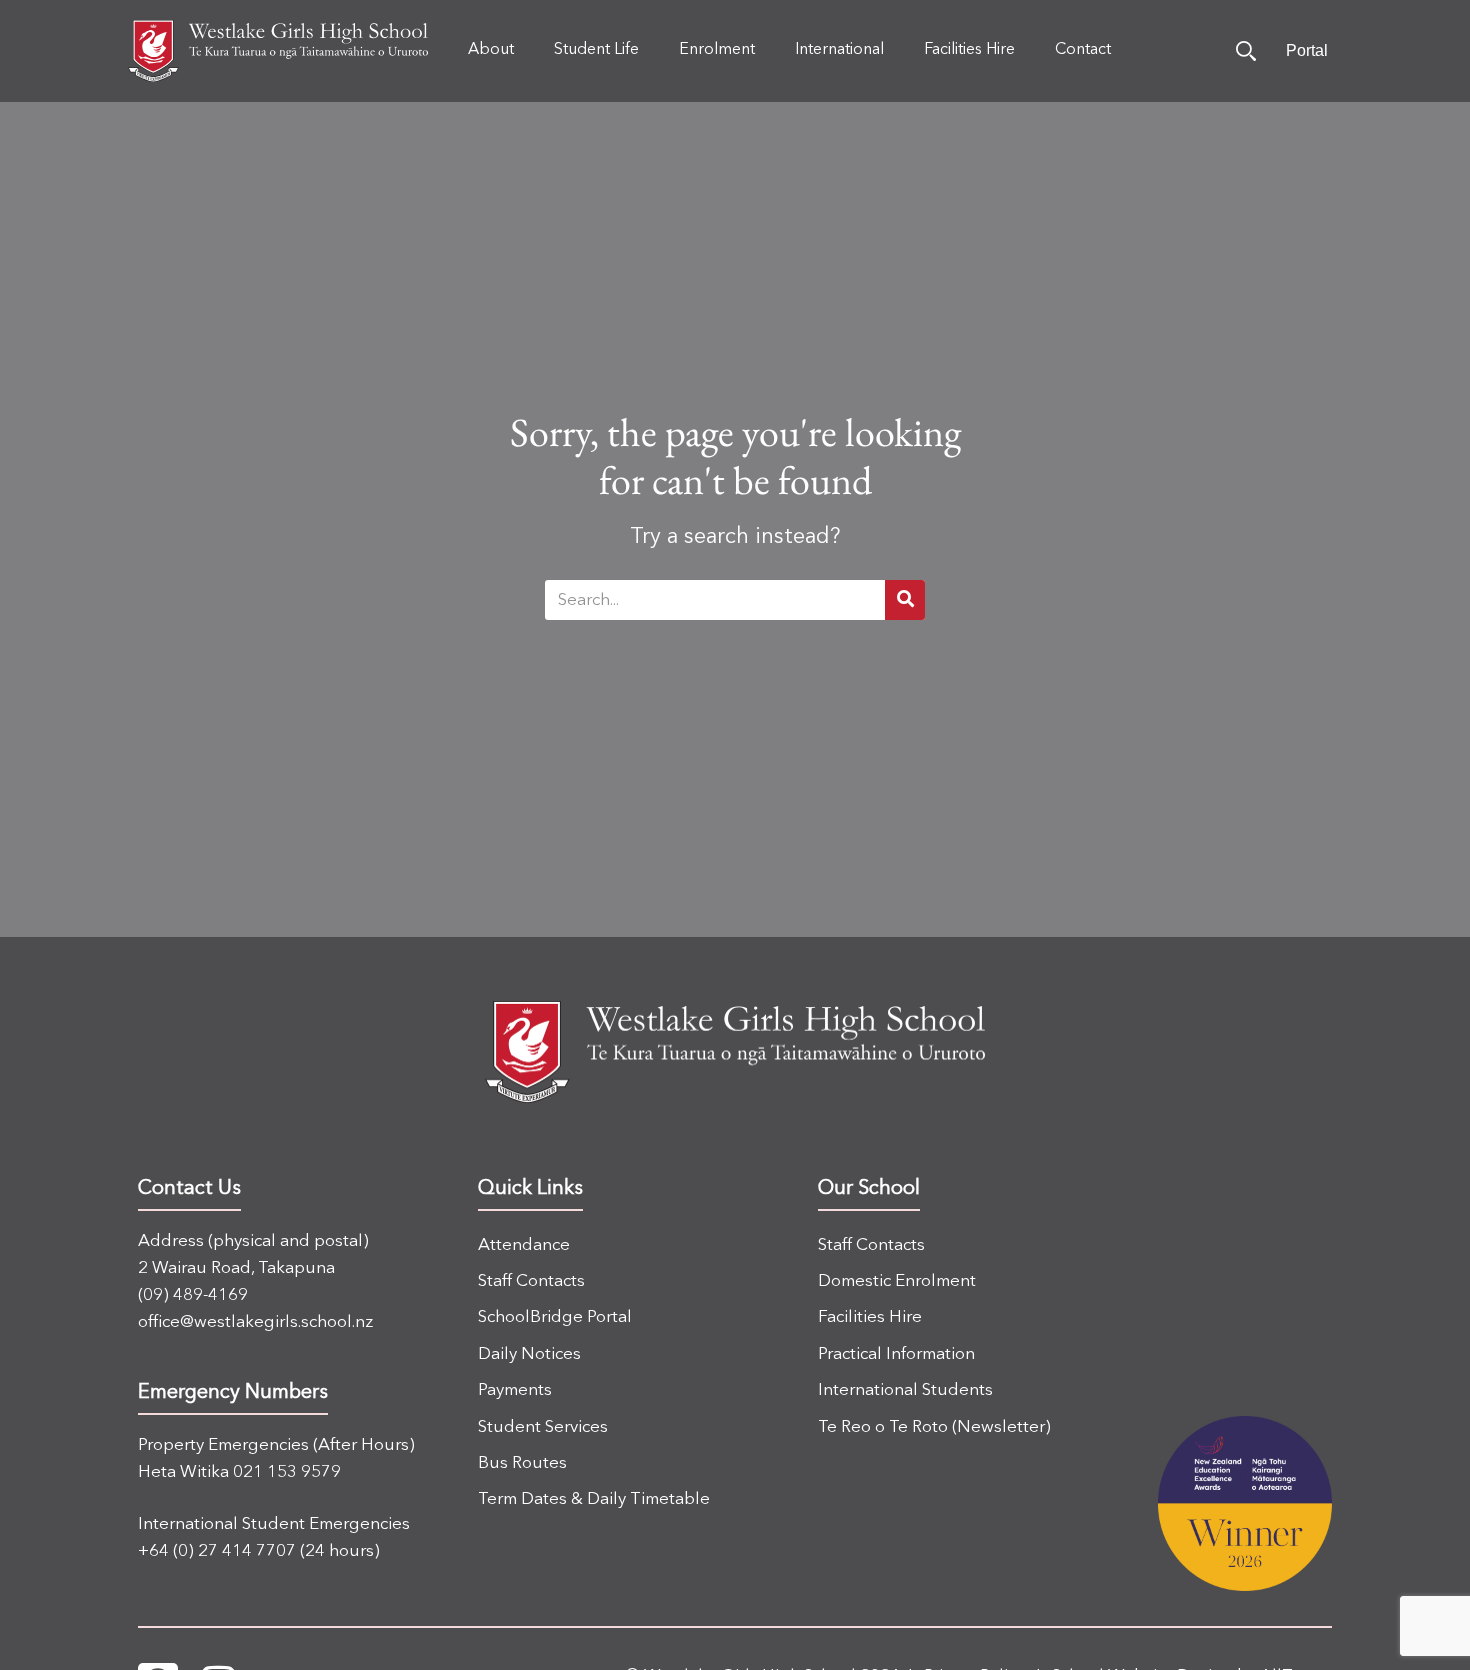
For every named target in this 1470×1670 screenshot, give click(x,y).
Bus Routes (522, 1463)
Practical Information (896, 1354)
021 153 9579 (287, 1472)
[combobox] (715, 600)
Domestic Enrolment (897, 1281)
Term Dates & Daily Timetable (594, 1499)
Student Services (543, 1427)
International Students (905, 1390)
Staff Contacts (531, 1281)
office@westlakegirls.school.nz (255, 1322)
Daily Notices (529, 1354)
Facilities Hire (870, 1317)
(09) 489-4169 (193, 1295)
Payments (515, 1390)
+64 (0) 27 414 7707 (217, 1551)
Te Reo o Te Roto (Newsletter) (934, 1427)
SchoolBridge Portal (555, 1317)
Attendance (524, 1245)
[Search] (1246, 51)
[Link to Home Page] (278, 51)
